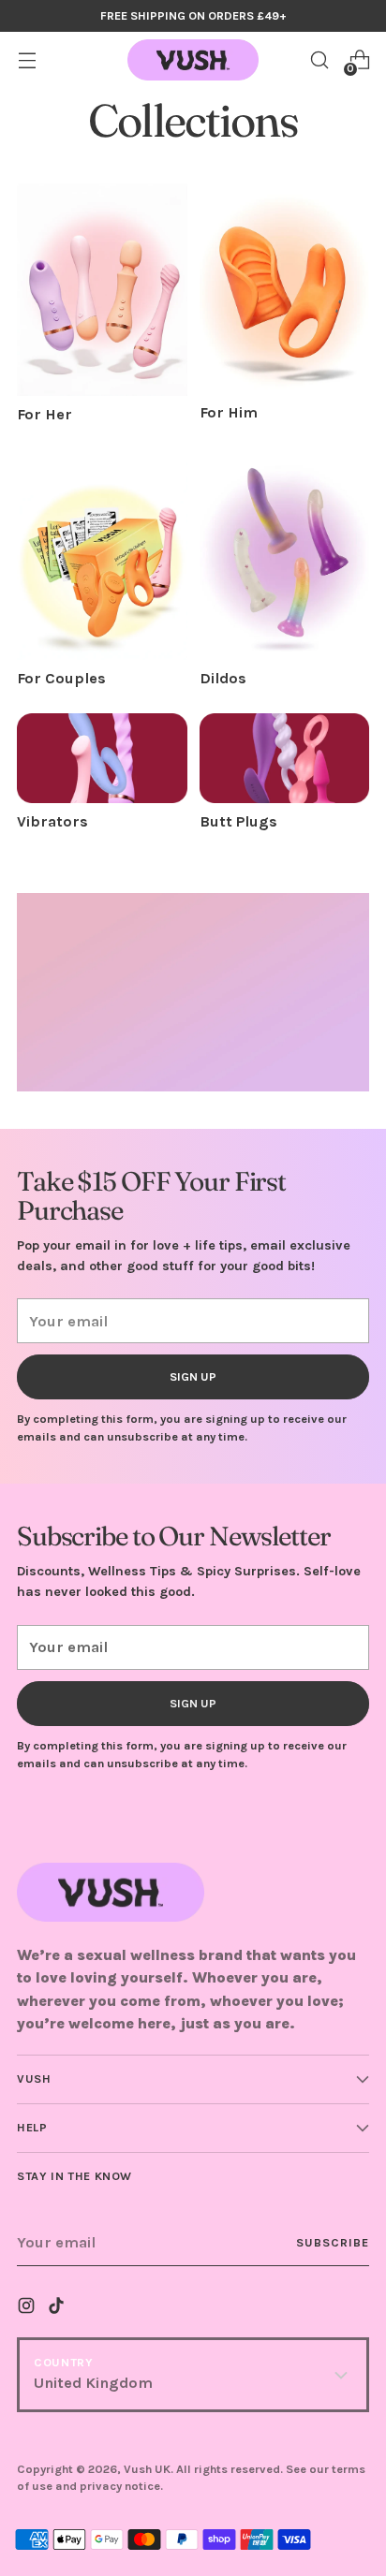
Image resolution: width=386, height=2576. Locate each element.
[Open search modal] (319, 60)
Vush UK (147, 2469)
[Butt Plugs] (285, 759)
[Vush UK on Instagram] (28, 2309)
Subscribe (333, 2242)
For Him (229, 412)
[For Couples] (102, 555)
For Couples (61, 678)
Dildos (223, 678)
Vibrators (52, 821)
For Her (45, 414)
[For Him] (285, 289)
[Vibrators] (102, 759)
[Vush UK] (193, 60)
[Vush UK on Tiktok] (58, 2309)
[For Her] (102, 290)
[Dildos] (285, 555)
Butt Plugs (238, 821)
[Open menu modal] (27, 60)
